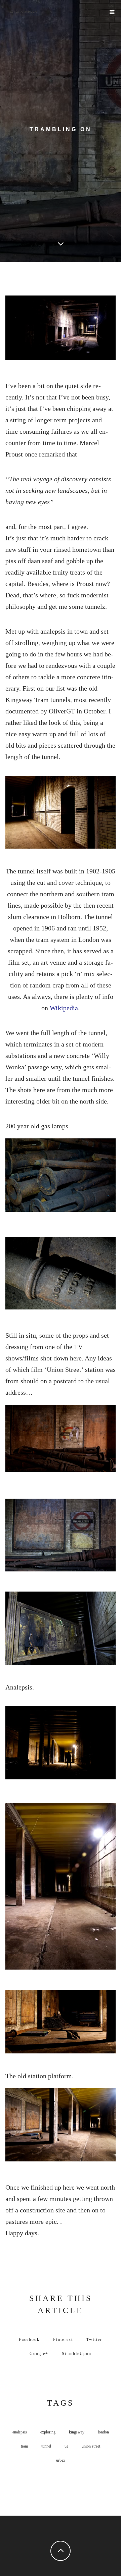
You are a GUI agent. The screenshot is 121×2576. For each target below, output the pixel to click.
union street (91, 2446)
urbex (61, 2460)
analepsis (20, 2432)
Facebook (29, 2340)
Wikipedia (64, 1008)
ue (66, 2446)
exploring (48, 2432)
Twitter (94, 2340)
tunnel (46, 2446)
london (103, 2432)
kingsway (77, 2432)
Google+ (39, 2354)
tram (24, 2446)
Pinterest (63, 2340)
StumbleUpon (77, 2354)
